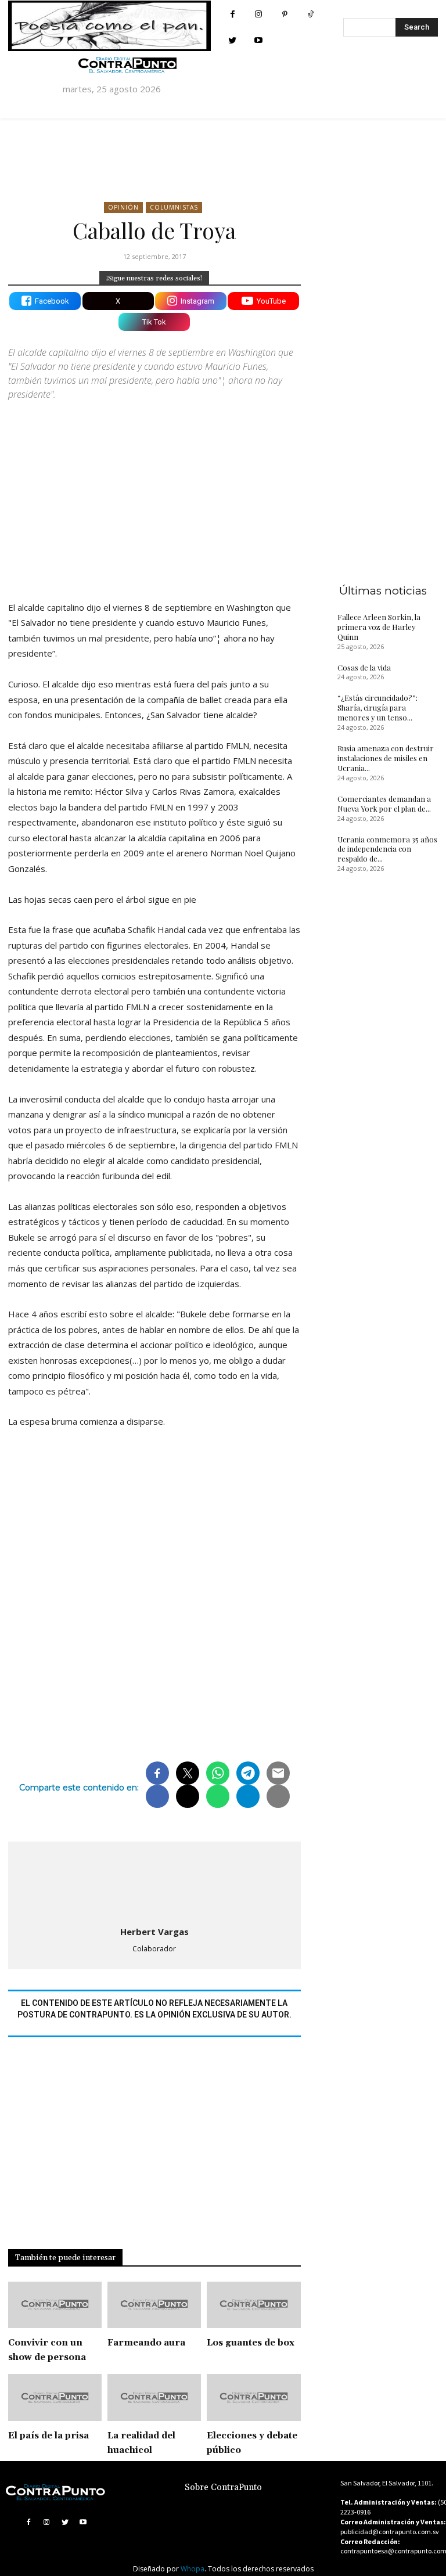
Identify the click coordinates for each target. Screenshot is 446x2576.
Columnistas (174, 207)
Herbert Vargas (154, 1932)
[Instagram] (259, 14)
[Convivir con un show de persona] (55, 2305)
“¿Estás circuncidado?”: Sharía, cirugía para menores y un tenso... (377, 707)
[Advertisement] (154, 491)
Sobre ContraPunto (223, 2487)
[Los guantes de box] (253, 2305)
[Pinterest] (285, 14)
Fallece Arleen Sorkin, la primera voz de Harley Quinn (379, 627)
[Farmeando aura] (154, 2305)
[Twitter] (233, 40)
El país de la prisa (48, 2436)
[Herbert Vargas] (154, 1882)
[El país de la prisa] (55, 2397)
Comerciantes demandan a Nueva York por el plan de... (384, 804)
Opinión (123, 207)
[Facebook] (233, 14)
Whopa (193, 2569)
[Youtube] (259, 40)
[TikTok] (311, 14)
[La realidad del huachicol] (154, 2397)
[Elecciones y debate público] (253, 2397)
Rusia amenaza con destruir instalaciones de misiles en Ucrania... (386, 758)
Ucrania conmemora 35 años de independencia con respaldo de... (387, 849)
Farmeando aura (146, 2343)
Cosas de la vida (364, 667)
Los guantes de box (251, 2343)
